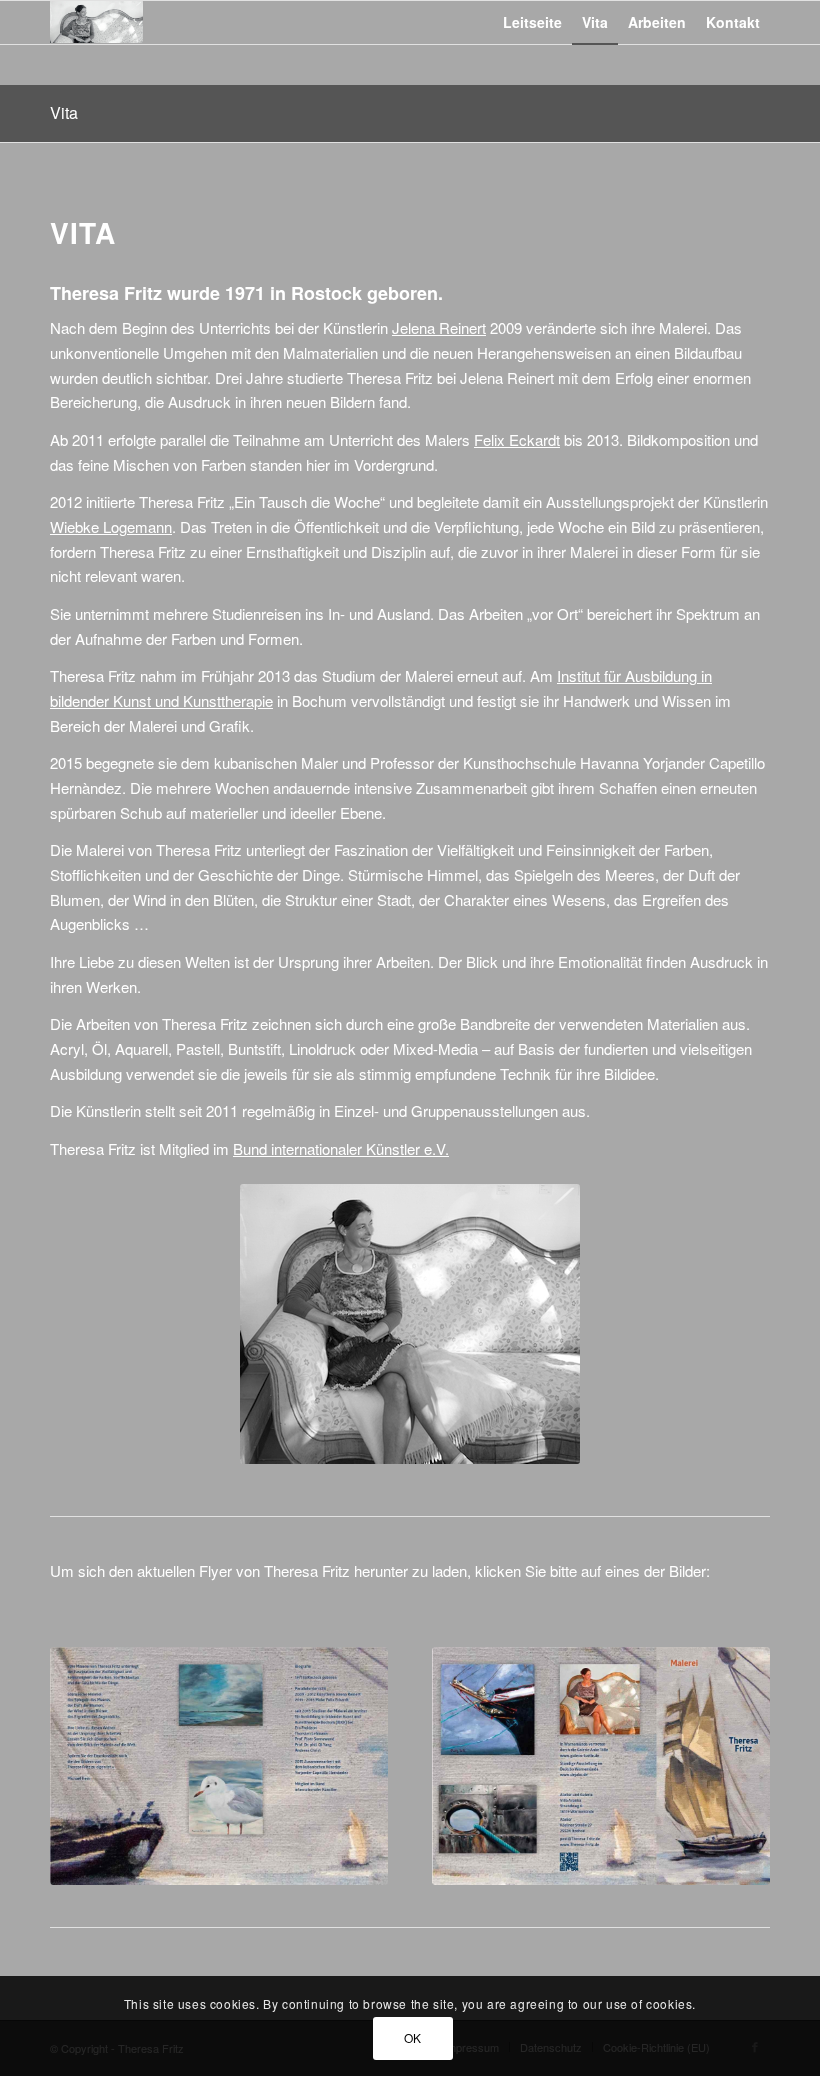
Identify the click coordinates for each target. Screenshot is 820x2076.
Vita (64, 112)
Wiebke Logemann (111, 526)
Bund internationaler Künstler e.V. (341, 1148)
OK (413, 2037)
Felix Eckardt (517, 439)
